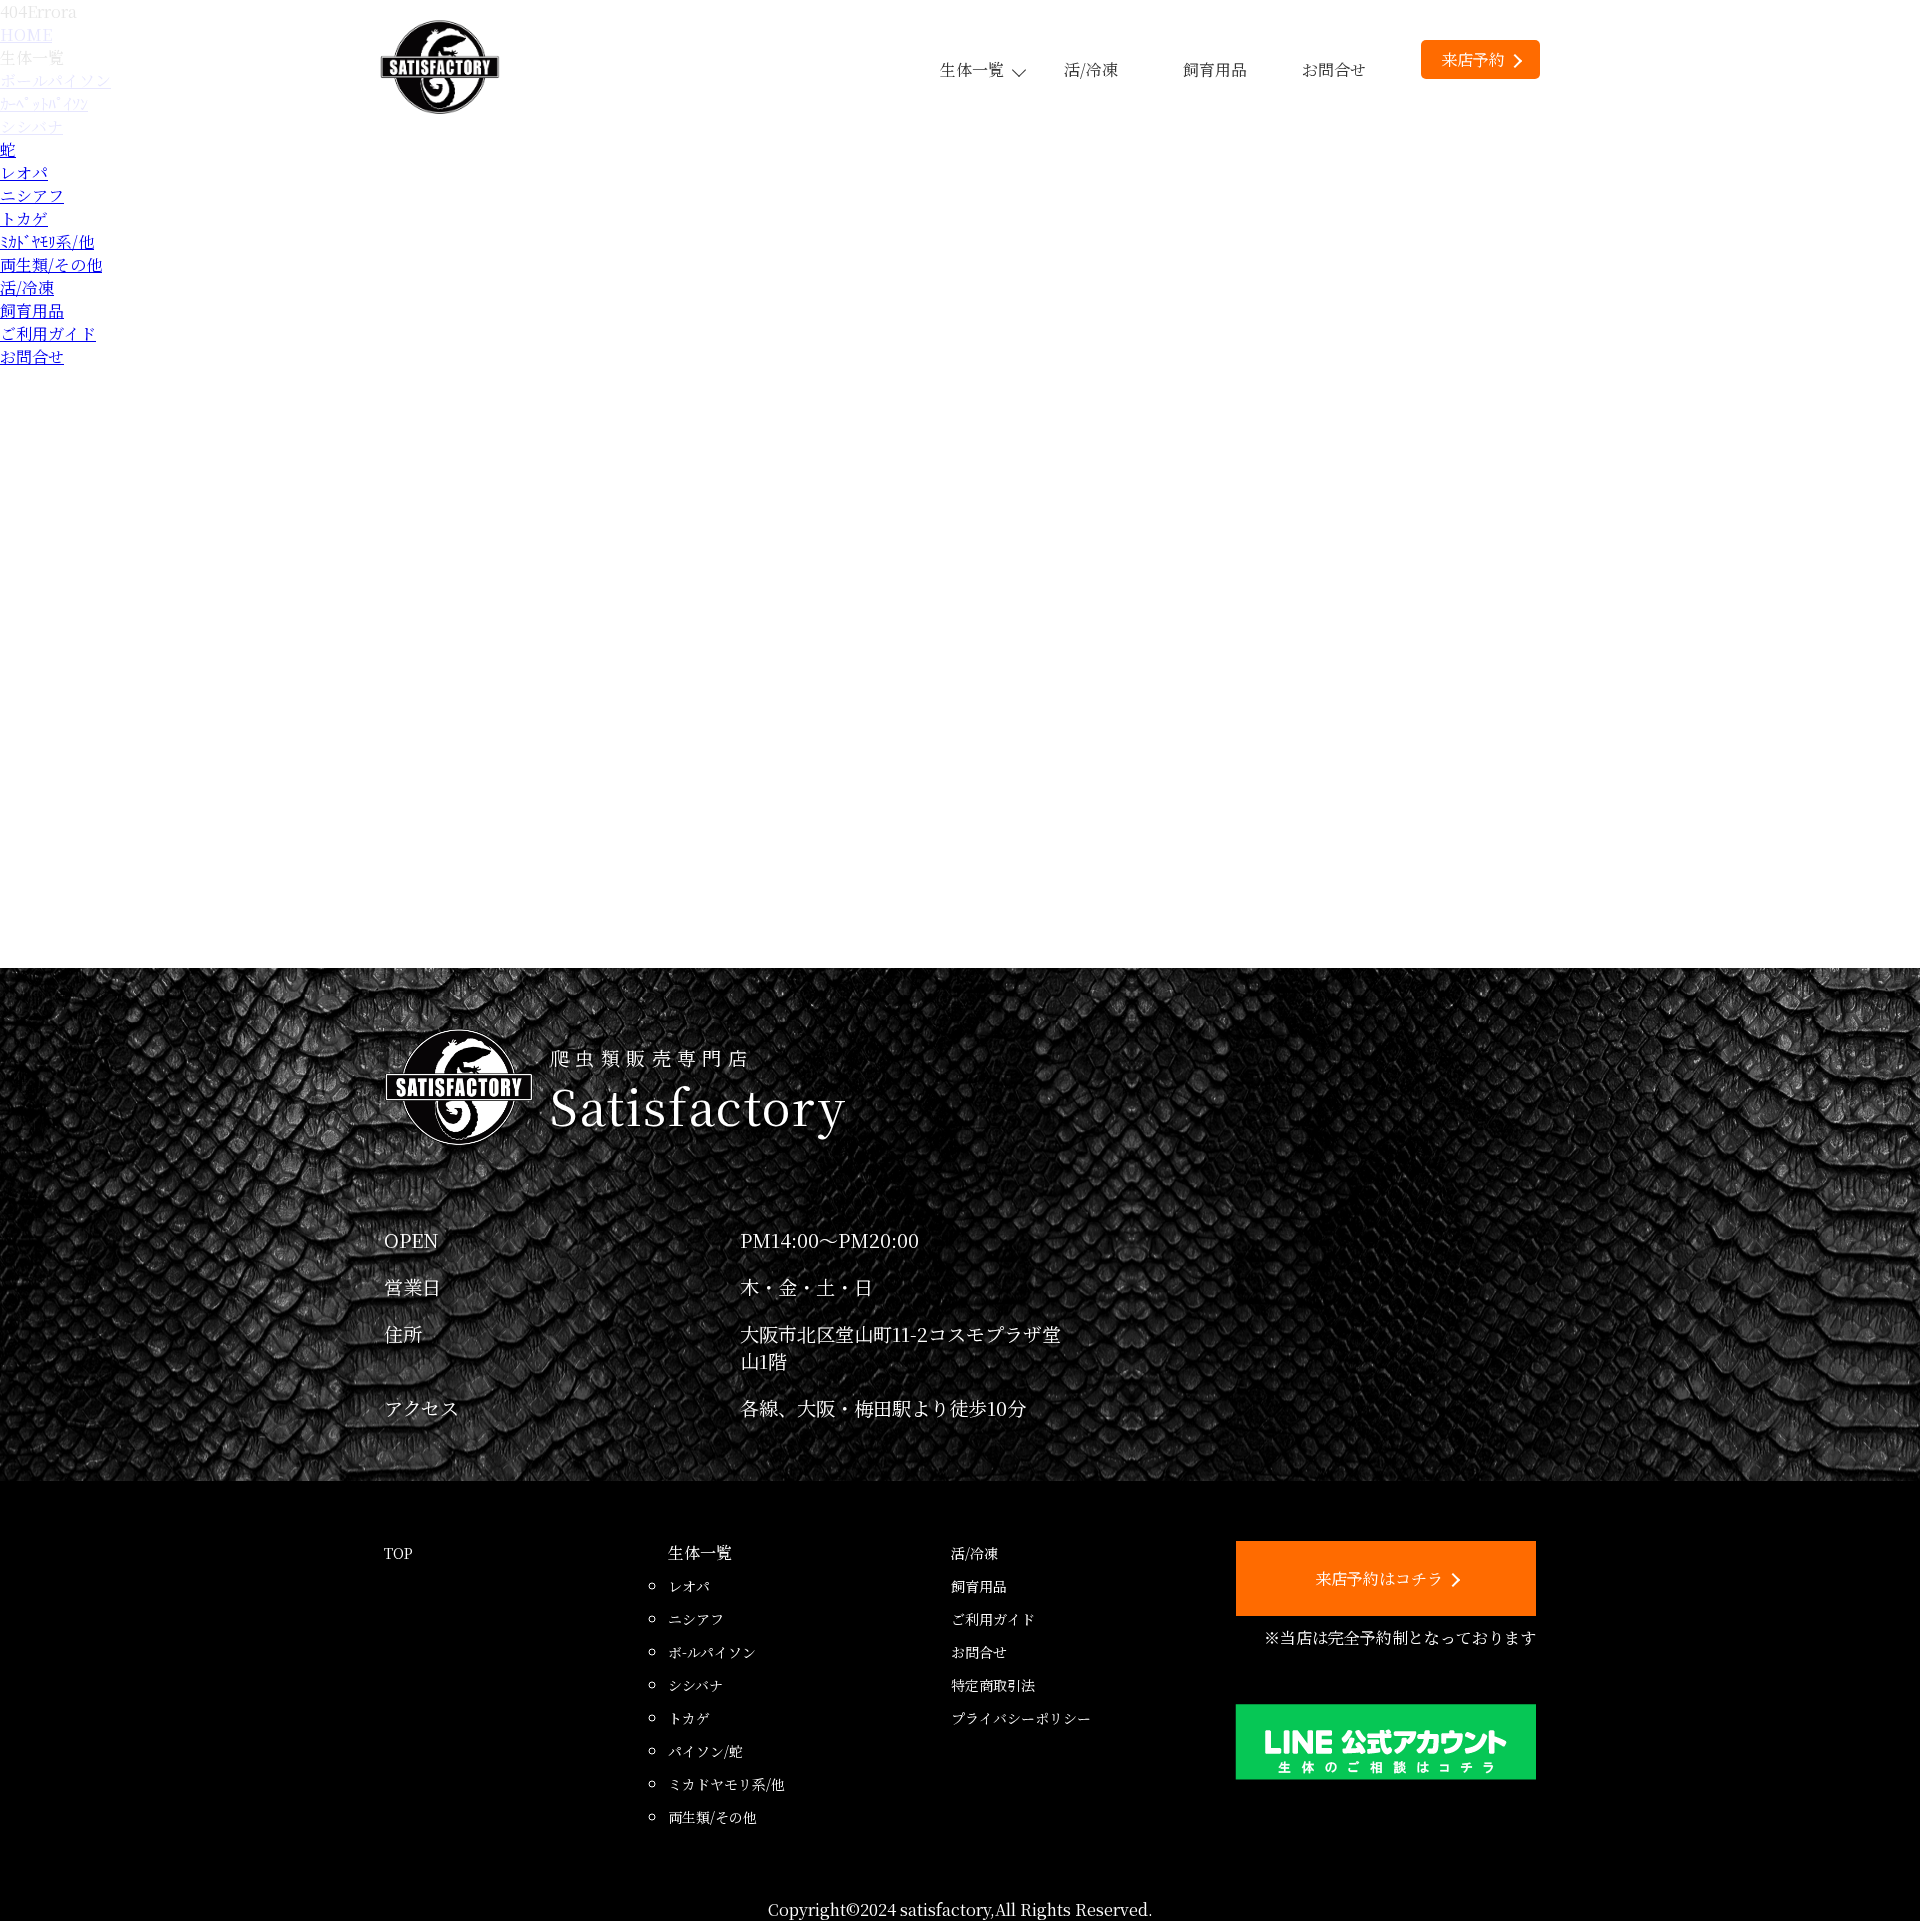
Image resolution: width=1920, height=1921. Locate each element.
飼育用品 (1215, 69)
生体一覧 (972, 69)
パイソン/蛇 (705, 1751)
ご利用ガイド (48, 333)
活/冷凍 (1091, 69)
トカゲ (24, 218)
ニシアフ (32, 195)
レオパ (24, 172)
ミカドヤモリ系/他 (726, 1784)
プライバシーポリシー (1021, 1718)
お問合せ (1334, 69)
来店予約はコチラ (1379, 1578)
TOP (398, 1553)
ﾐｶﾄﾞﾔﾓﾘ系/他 (47, 241)
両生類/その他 (51, 264)
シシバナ (695, 1685)
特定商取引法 (993, 1685)
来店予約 (1473, 59)
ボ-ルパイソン (712, 1652)
